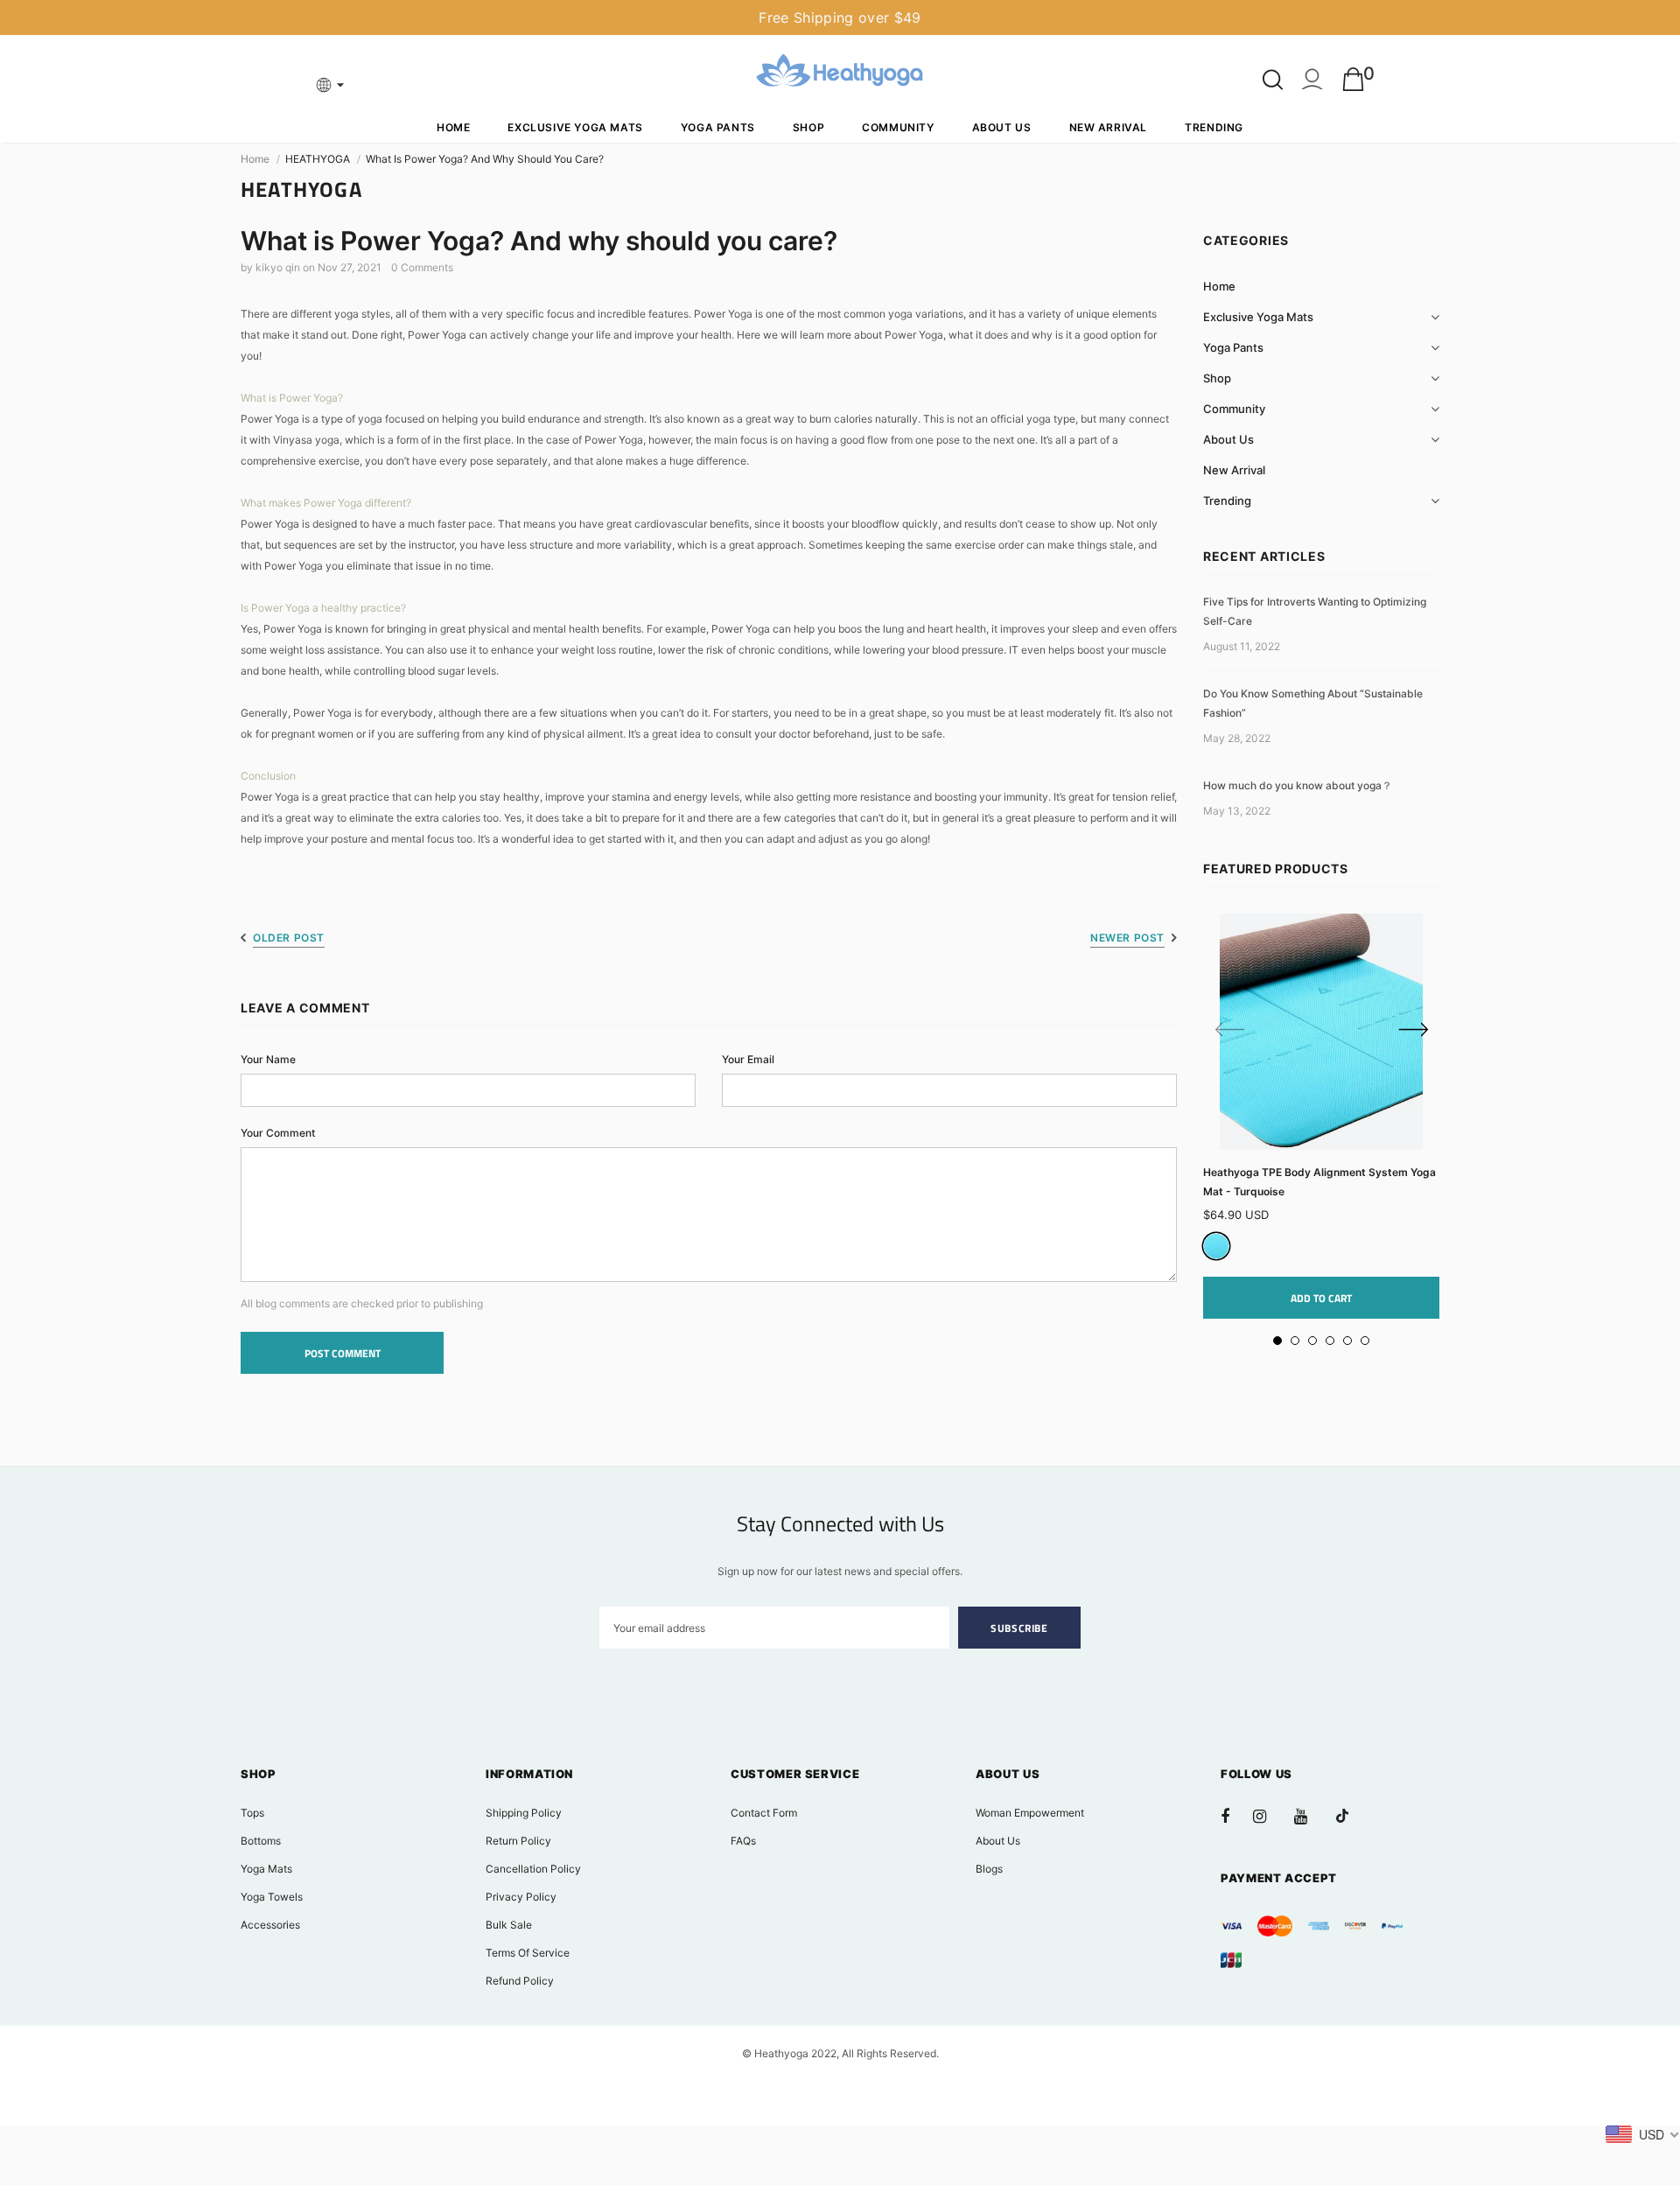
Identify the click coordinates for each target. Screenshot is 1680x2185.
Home (255, 159)
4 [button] (1330, 1341)
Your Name (268, 1059)
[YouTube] (1310, 1816)
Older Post (289, 938)
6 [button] (1365, 1341)
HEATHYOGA (318, 159)
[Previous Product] (1229, 1031)
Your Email (748, 1059)
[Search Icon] (1273, 80)
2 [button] (1295, 1341)
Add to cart (1321, 1298)
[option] (1321, 1116)
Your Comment (278, 1133)
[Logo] (840, 73)
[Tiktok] (1351, 1816)
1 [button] (1277, 1341)
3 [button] (1312, 1341)
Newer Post (1127, 938)
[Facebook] (1236, 1816)
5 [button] (1347, 1341)
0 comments (422, 267)
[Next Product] (1413, 1031)
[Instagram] (1269, 1816)
